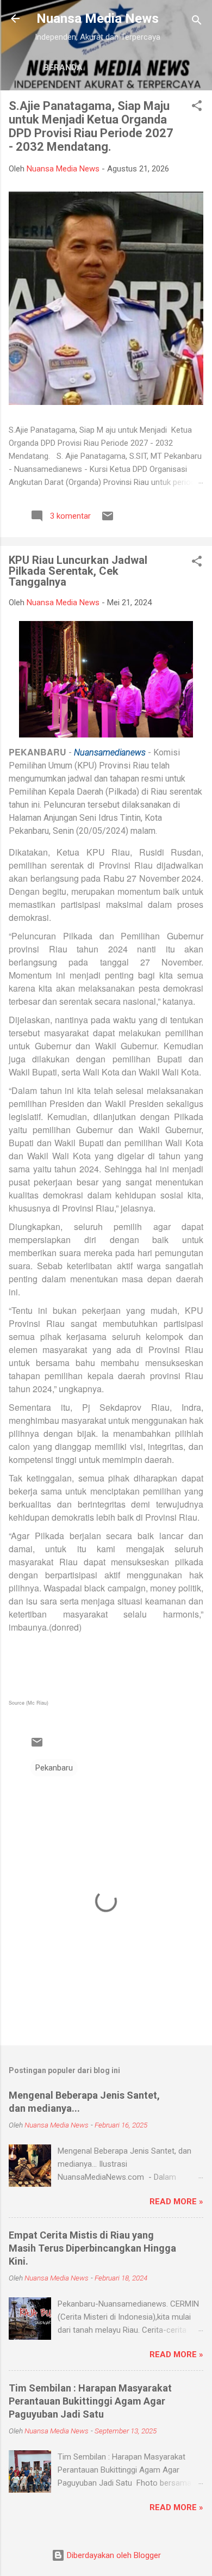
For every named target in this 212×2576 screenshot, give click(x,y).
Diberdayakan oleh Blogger (113, 2555)
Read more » (176, 2202)
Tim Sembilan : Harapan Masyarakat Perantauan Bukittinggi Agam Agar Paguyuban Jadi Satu (90, 2401)
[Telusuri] (197, 22)
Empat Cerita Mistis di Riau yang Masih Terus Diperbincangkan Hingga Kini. (92, 2248)
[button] (197, 107)
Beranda (63, 67)
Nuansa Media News (98, 19)
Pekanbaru (54, 1768)
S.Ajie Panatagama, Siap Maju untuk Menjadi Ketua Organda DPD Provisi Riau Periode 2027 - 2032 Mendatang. (91, 126)
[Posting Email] (108, 520)
